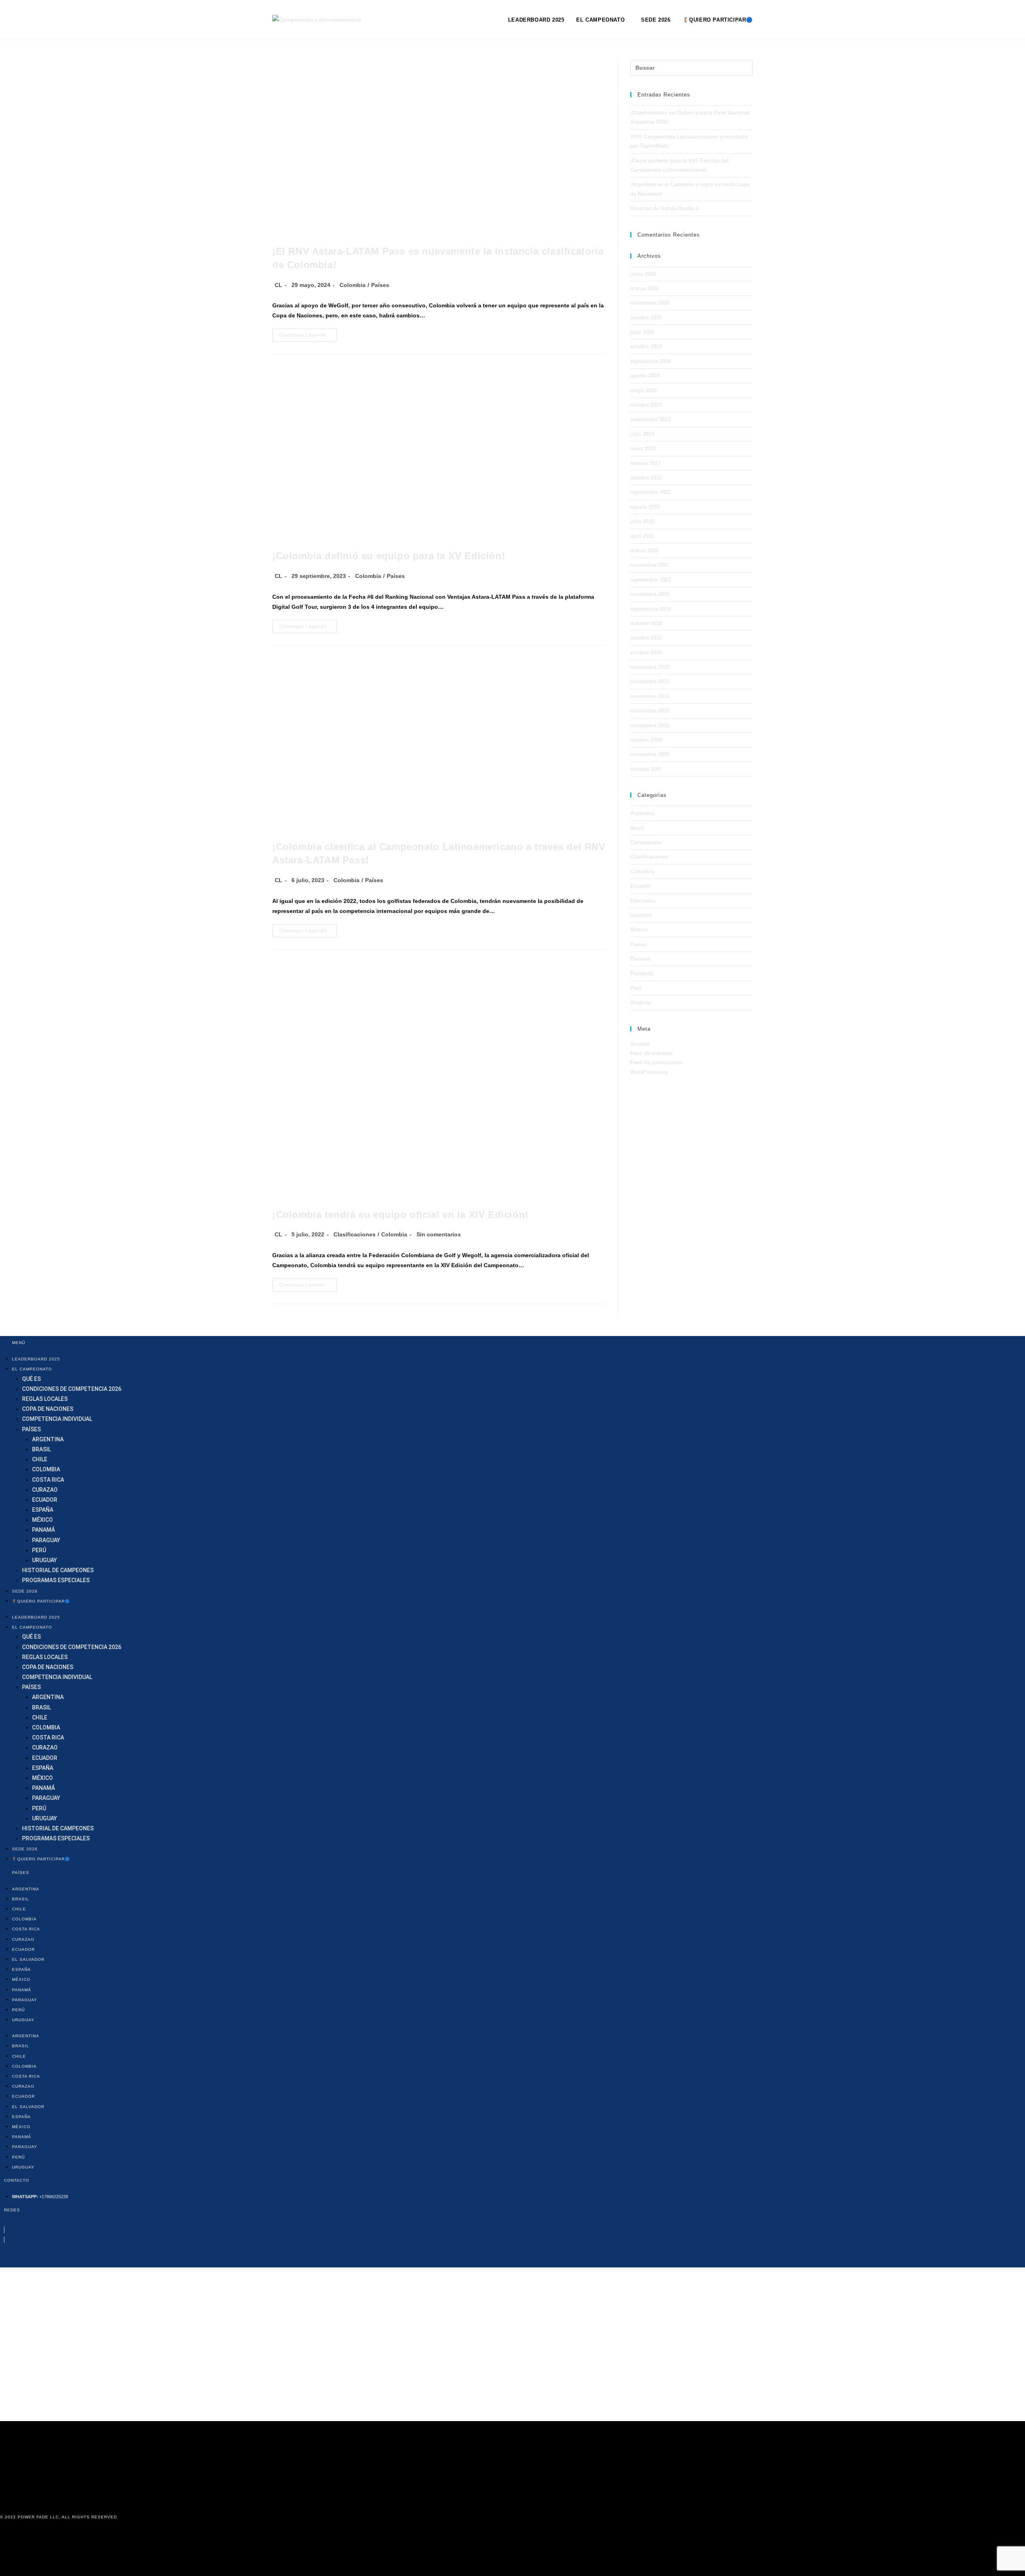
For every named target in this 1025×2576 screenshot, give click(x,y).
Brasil (637, 828)
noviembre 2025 (650, 303)
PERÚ (39, 1550)
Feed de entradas (651, 1053)
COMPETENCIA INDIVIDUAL (57, 1419)
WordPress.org (649, 1072)
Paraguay (642, 973)
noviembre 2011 (650, 711)
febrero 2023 (645, 463)
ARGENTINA (48, 1439)
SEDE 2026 (25, 1591)
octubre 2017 (646, 638)
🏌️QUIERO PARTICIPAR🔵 (41, 1601)
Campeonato (646, 842)
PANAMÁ (43, 1530)
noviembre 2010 (650, 725)
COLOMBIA (46, 1469)
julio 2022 (642, 521)
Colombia (353, 285)
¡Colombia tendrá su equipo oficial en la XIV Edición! (400, 1215)
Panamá (640, 959)
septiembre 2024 (650, 361)
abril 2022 (642, 536)
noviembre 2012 (650, 696)
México (639, 930)
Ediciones (643, 901)
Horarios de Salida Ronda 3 (664, 208)
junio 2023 (643, 448)
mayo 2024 (643, 390)
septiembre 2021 (650, 580)
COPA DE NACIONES (48, 1409)
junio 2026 (643, 274)
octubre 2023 (646, 405)
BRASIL (41, 1449)
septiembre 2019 (650, 609)
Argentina (642, 813)
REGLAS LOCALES (45, 1399)
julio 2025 (642, 332)
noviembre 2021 (650, 565)
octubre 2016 (646, 653)
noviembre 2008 (650, 754)
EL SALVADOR (28, 1959)
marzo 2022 (644, 551)
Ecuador (641, 886)
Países (380, 285)
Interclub (641, 915)
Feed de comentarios (656, 1062)
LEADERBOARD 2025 (36, 1359)
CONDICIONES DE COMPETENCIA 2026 (72, 1389)
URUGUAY (44, 1560)
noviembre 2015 (650, 667)
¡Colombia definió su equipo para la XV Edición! (389, 556)
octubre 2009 (646, 740)
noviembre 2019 (650, 594)
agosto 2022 (645, 507)
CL (278, 285)
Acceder (640, 1044)
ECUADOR (45, 1500)
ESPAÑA (43, 1510)
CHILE (40, 1459)
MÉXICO (42, 1520)
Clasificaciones (355, 1234)
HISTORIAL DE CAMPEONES (58, 1570)
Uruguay (641, 1002)
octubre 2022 (646, 478)
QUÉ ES (31, 1379)
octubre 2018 (646, 623)
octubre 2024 (646, 346)
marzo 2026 (644, 288)
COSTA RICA (48, 1480)
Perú (636, 988)
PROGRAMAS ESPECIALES (56, 1580)
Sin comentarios (439, 1234)
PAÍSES (31, 1429)
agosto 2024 (645, 376)
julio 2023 (642, 434)
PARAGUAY (46, 1540)
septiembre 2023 (650, 419)
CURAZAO (45, 1490)
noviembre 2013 (650, 681)
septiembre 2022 (650, 492)
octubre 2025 (646, 318)
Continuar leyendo (308, 337)
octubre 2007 (646, 769)
